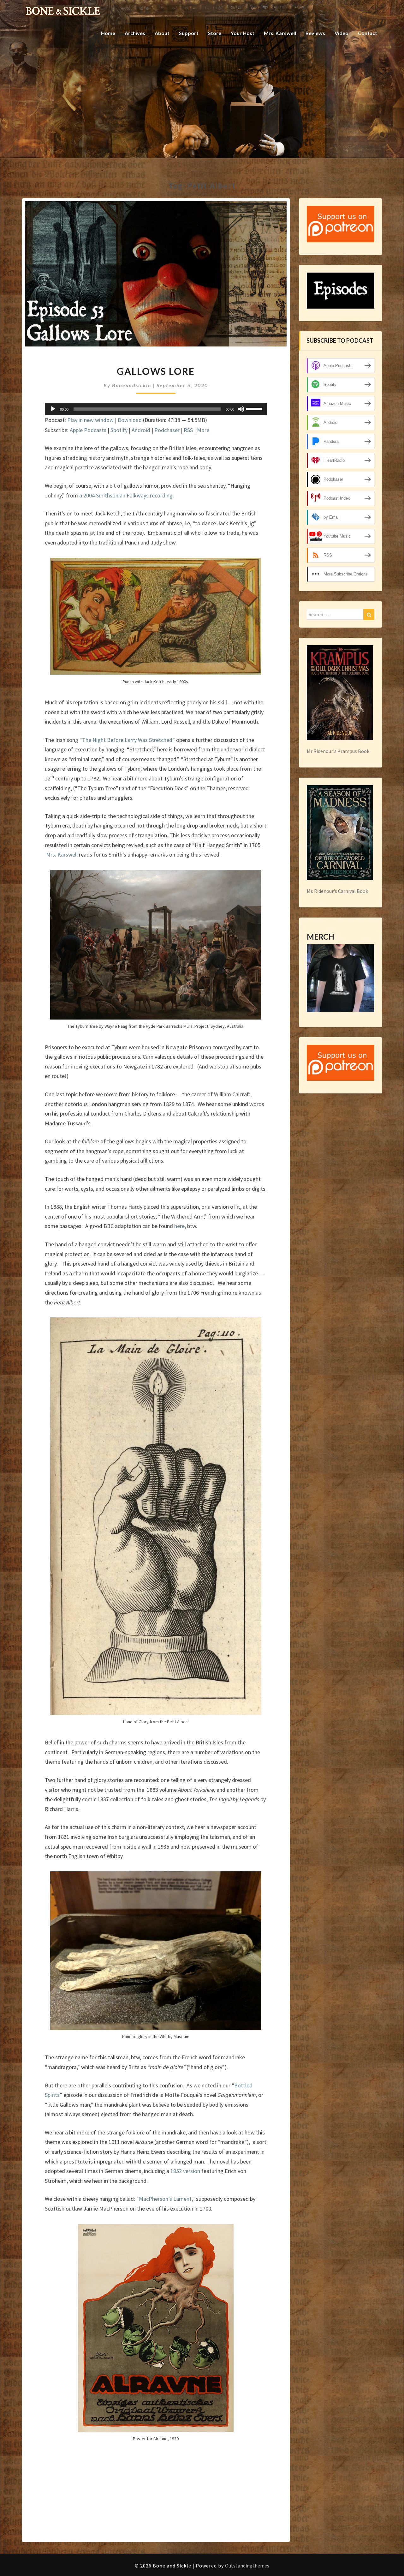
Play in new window (90, 420)
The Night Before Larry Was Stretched (127, 740)
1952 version (185, 2171)
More (203, 430)
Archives (135, 33)
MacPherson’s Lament (165, 2199)
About (162, 33)
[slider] (255, 408)
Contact (368, 33)
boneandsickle (132, 385)
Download (130, 420)
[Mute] (241, 409)
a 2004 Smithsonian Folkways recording (126, 495)
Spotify (119, 430)
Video (342, 33)
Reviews (315, 33)
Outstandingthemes (247, 2566)
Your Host (243, 33)
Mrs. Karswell (280, 33)
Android (141, 430)
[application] (156, 409)
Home (108, 33)
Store (215, 33)
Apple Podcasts (88, 430)
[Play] (53, 409)
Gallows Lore (156, 371)
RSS (188, 430)
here (179, 1226)
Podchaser (167, 430)
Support (189, 33)
